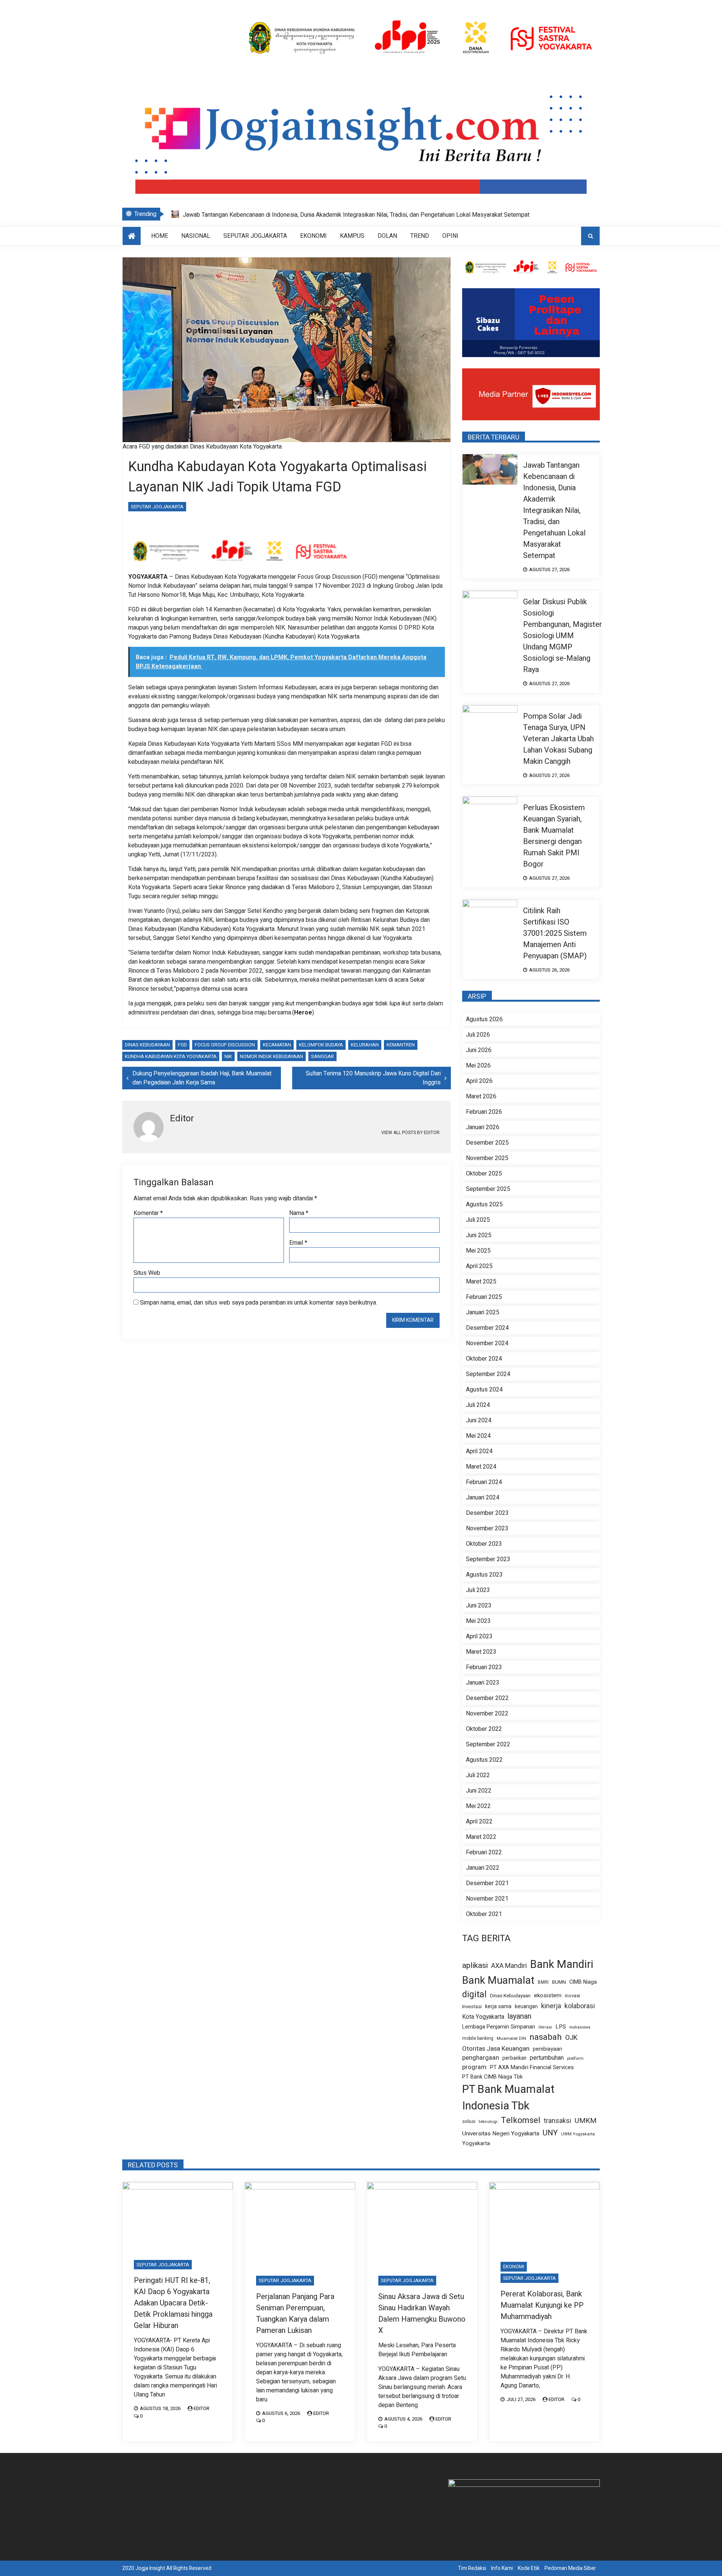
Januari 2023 (483, 1683)
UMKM (585, 2121)
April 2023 (479, 1636)
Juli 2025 (478, 1220)
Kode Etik (529, 2568)
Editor (202, 2408)
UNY (550, 2133)
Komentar (148, 1213)
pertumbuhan (547, 2058)
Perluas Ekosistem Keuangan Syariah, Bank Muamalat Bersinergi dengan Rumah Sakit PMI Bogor (554, 836)
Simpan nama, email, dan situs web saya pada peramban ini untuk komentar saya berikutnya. (259, 1303)
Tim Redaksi (472, 2568)
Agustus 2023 (484, 1575)
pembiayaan (548, 2049)
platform (575, 2059)
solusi (469, 2122)
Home (160, 236)
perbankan (514, 2058)
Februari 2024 (484, 1482)
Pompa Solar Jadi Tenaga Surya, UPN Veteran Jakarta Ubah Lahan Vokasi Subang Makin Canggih (558, 739)
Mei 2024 (478, 1436)
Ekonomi (313, 236)
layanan (520, 2016)
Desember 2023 (487, 1513)
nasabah (546, 2037)
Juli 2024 (478, 1405)
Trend (420, 236)
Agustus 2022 (484, 1760)
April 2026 (479, 1081)
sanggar (322, 1056)
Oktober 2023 (484, 1544)
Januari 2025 (483, 1312)
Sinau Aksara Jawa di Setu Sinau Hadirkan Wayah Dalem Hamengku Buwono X (422, 2314)
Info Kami (502, 2568)
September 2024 (488, 1374)
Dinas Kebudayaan (147, 1045)
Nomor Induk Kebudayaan (272, 1056)
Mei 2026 (478, 1066)
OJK (571, 2038)
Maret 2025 (481, 1282)
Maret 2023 (481, 1652)
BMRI (543, 1982)
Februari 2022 (484, 1852)
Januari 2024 (483, 1498)
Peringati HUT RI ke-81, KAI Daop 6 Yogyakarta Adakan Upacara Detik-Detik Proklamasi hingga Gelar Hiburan (173, 2303)
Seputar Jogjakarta (255, 236)
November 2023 (487, 1528)
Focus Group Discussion (225, 1045)
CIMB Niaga (583, 1982)
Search (590, 236)
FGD (182, 1045)
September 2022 (488, 1744)
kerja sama (498, 2007)
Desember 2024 (487, 1328)
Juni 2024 (479, 1420)
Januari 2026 (483, 1127)
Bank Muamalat (498, 1981)
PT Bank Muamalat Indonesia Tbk (508, 2098)
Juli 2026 (478, 1035)
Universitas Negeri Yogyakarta (501, 2134)
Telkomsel (521, 2120)
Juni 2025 (479, 1235)
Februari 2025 (484, 1297)
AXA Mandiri (509, 1966)
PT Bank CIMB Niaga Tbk (492, 2077)
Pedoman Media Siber (570, 2568)
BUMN (559, 1982)
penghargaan (481, 2058)
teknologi (488, 2122)
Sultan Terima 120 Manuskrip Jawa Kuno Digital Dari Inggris (373, 1078)
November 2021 (487, 1899)
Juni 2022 (479, 1791)
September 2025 (488, 1189)
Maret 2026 (481, 1096)
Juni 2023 (479, 1606)
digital (474, 1995)
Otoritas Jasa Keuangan (496, 2049)
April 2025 (479, 1266)
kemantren (401, 1045)
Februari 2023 (484, 1667)
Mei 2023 (478, 1621)
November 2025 (487, 1158)
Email (298, 1243)
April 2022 (479, 1822)
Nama (299, 1213)
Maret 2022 (481, 1837)
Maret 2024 (481, 1467)
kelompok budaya (321, 1045)
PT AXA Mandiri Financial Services (532, 2067)
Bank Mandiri (562, 1965)
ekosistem (548, 1996)
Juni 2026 (479, 1050)
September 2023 (488, 1559)
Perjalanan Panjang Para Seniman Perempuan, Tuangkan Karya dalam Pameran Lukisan (295, 2314)
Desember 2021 (487, 1883)
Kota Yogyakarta (483, 2017)
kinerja (551, 2006)
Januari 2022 (483, 1868)
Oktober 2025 (484, 1174)
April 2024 (479, 1451)
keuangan (526, 2007)
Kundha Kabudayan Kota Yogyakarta (171, 1056)
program (474, 2067)
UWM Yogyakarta (578, 2134)
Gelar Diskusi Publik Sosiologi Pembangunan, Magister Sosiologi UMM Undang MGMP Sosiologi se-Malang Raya (330, 215)
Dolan (387, 236)
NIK (228, 1056)
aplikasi (475, 1965)
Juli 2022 (478, 1775)
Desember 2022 (487, 1698)
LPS (561, 2027)
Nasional (196, 236)
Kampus (352, 236)
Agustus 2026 (484, 1019)
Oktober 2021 (484, 1914)
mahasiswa (580, 2027)
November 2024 (487, 1343)
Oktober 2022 (484, 1729)
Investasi (472, 2007)
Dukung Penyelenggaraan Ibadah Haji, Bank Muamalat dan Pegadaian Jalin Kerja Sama (202, 1078)
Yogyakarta (476, 2143)
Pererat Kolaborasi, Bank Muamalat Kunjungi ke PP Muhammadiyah (542, 2305)
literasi (545, 2027)
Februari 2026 (484, 1112)
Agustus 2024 (484, 1390)
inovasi (573, 1996)
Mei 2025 (478, 1251)
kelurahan (365, 1045)
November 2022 (487, 1714)
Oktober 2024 (484, 1359)
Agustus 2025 (484, 1204)
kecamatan (277, 1045)
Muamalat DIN (511, 2038)
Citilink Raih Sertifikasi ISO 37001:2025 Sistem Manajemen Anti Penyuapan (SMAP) (555, 933)
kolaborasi (580, 2006)
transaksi (557, 2121)
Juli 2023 (478, 1590)
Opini (450, 236)
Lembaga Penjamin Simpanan (499, 2027)
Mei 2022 (478, 1806)
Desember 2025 (487, 1143)
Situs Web (147, 1273)
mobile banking (478, 2038)
